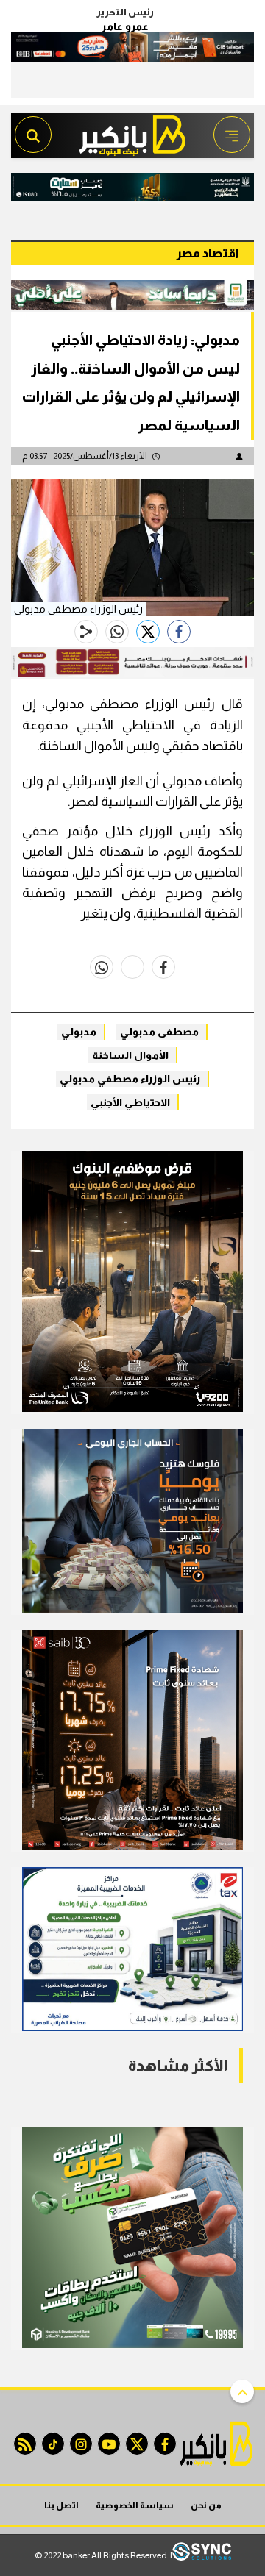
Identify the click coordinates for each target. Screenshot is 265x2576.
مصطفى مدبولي (159, 1032)
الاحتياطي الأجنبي (130, 1102)
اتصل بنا (61, 2505)
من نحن (206, 2505)
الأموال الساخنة (130, 1055)
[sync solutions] (202, 2555)
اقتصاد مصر (208, 253)
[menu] (232, 135)
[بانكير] (132, 131)
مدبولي (79, 1032)
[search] (33, 135)
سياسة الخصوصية (135, 2505)
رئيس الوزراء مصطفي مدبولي (130, 1079)
